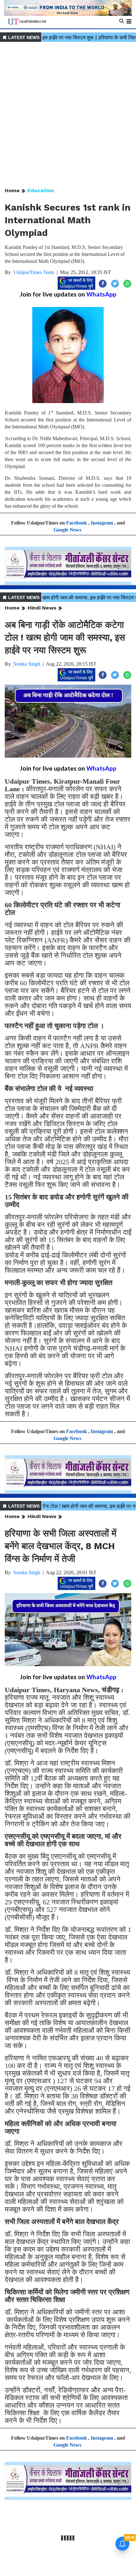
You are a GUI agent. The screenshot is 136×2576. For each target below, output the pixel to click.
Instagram (102, 523)
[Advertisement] (68, 115)
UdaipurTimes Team (34, 272)
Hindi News (42, 608)
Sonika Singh (27, 664)
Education (41, 190)
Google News (67, 530)
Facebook (77, 523)
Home (12, 190)
